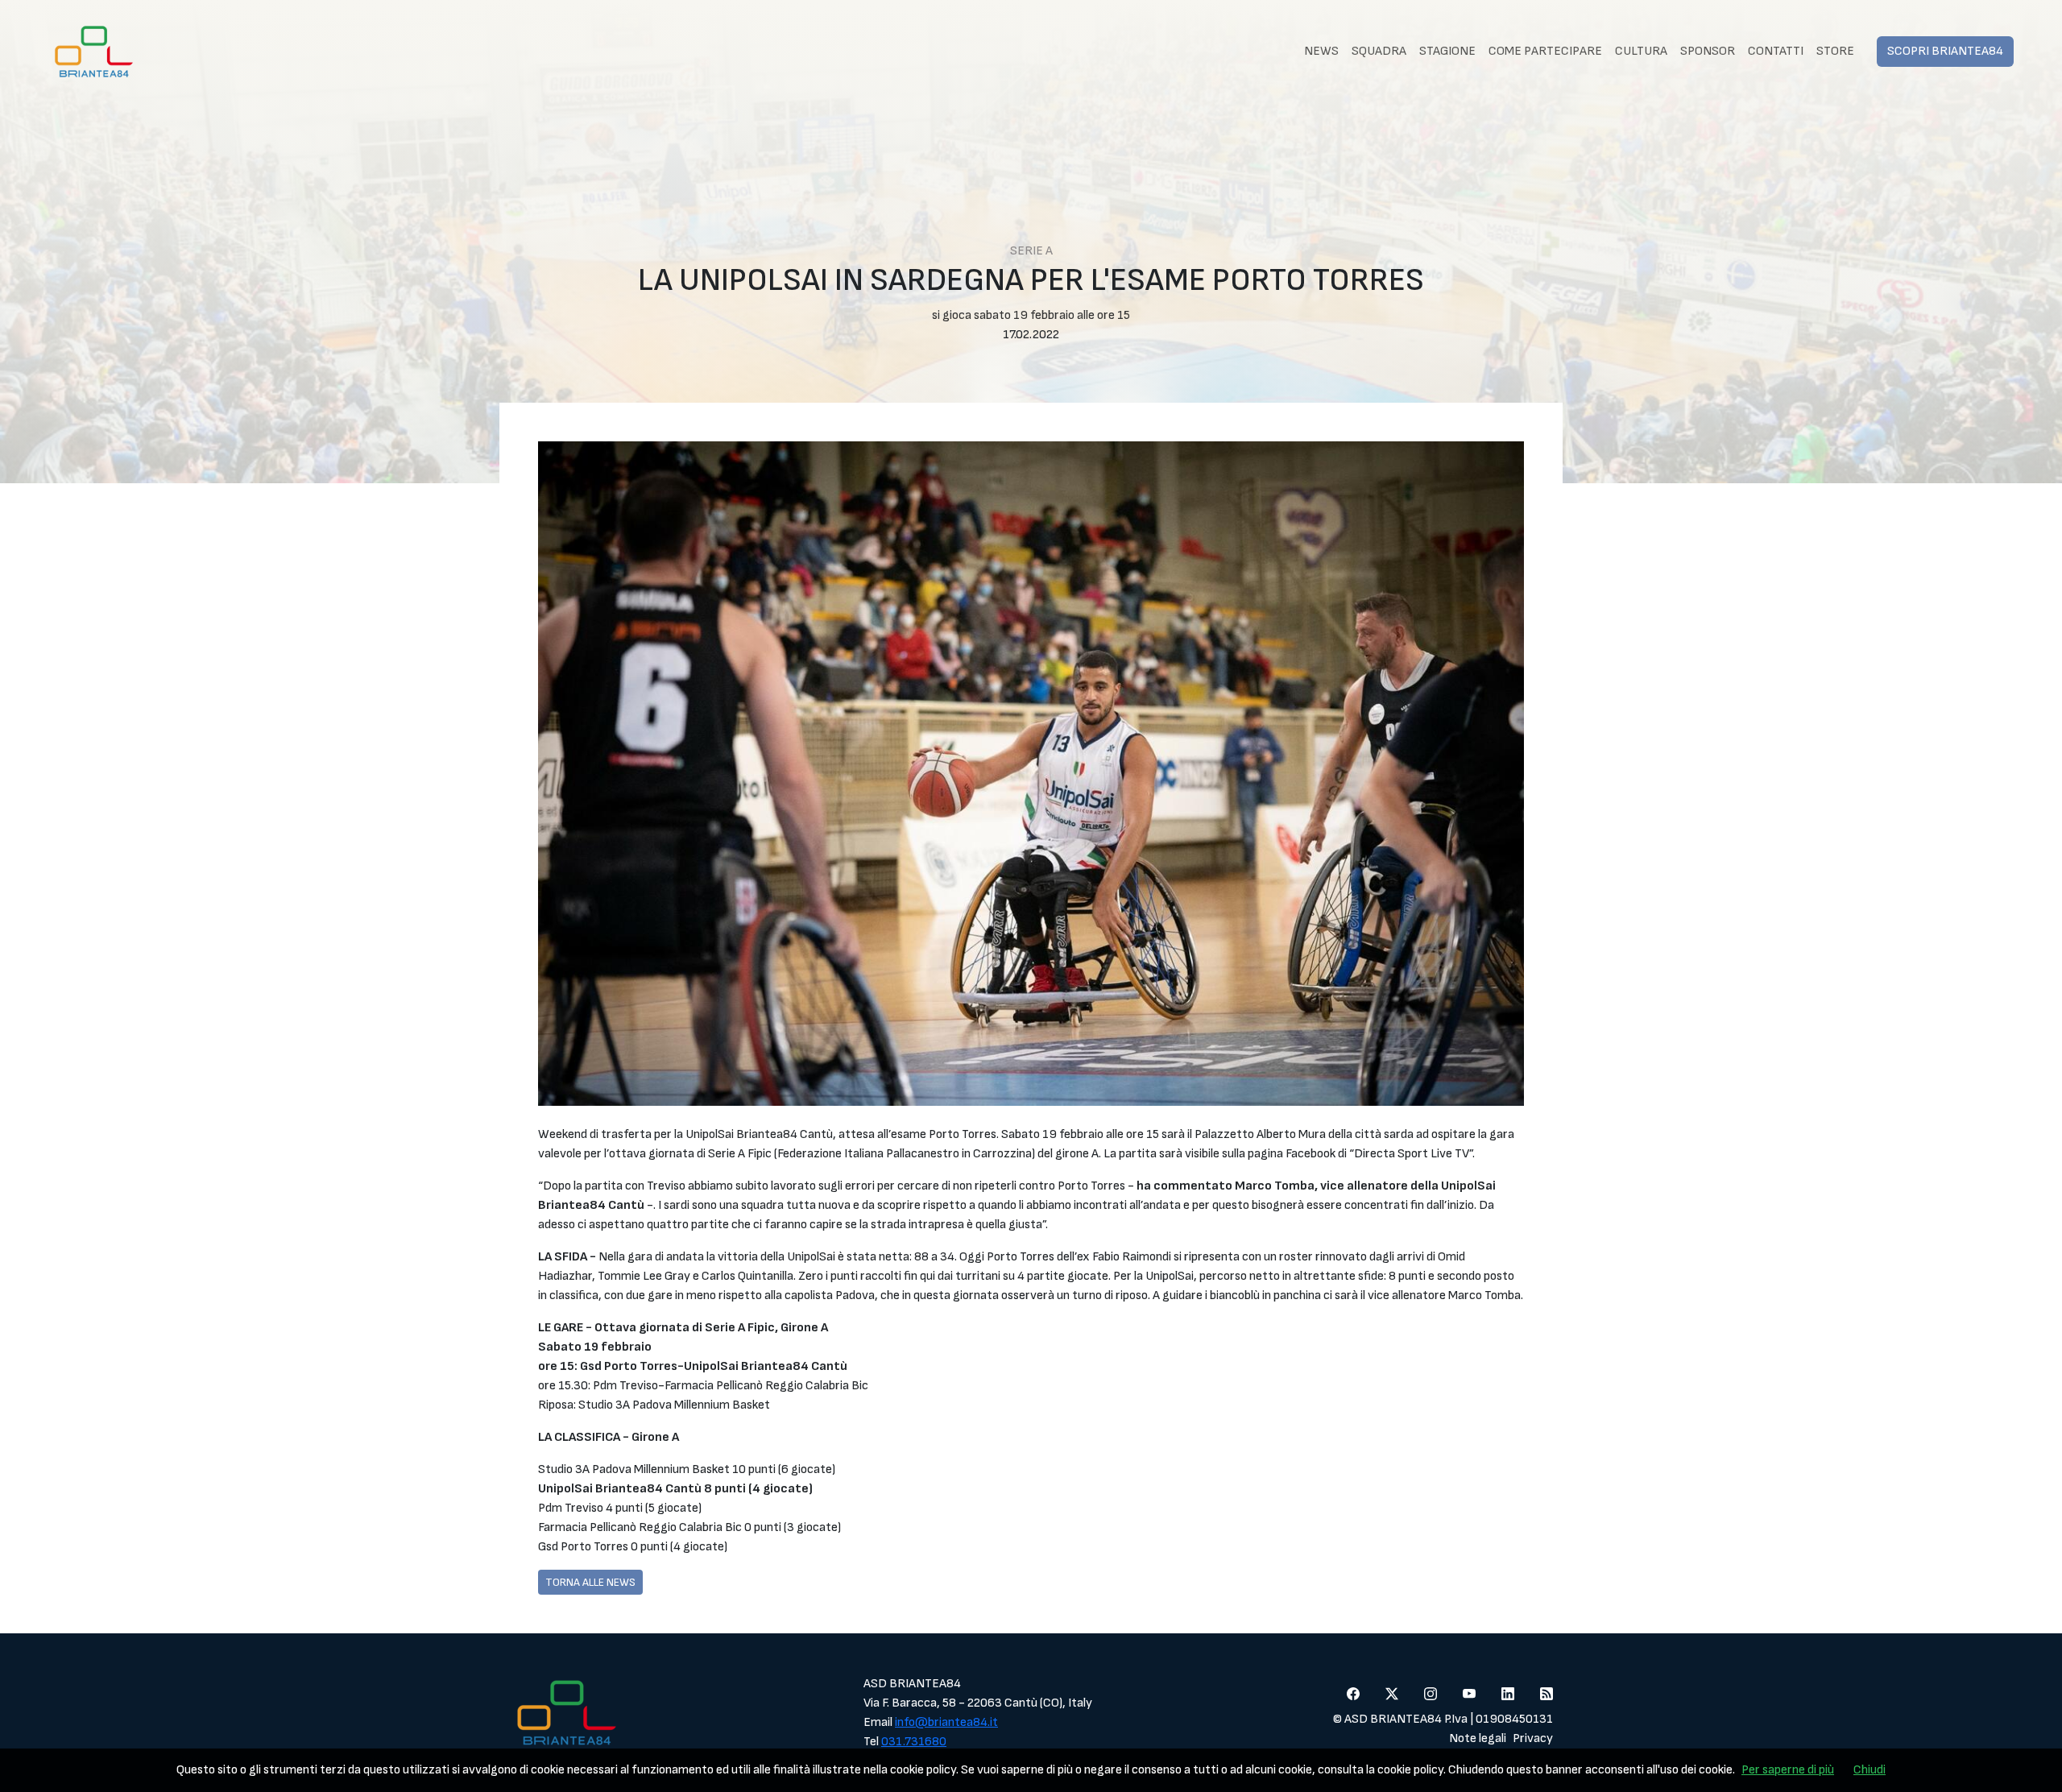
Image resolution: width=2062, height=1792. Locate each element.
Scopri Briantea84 (1945, 51)
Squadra (1379, 51)
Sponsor (1708, 51)
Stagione (1447, 51)
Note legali (1478, 1738)
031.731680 (914, 1742)
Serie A (1031, 251)
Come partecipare (1545, 51)
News (1321, 51)
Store (1835, 51)
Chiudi (1869, 1770)
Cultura (1641, 51)
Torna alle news (590, 1582)
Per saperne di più (1788, 1770)
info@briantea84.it (946, 1722)
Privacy (1533, 1738)
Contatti (1776, 51)
